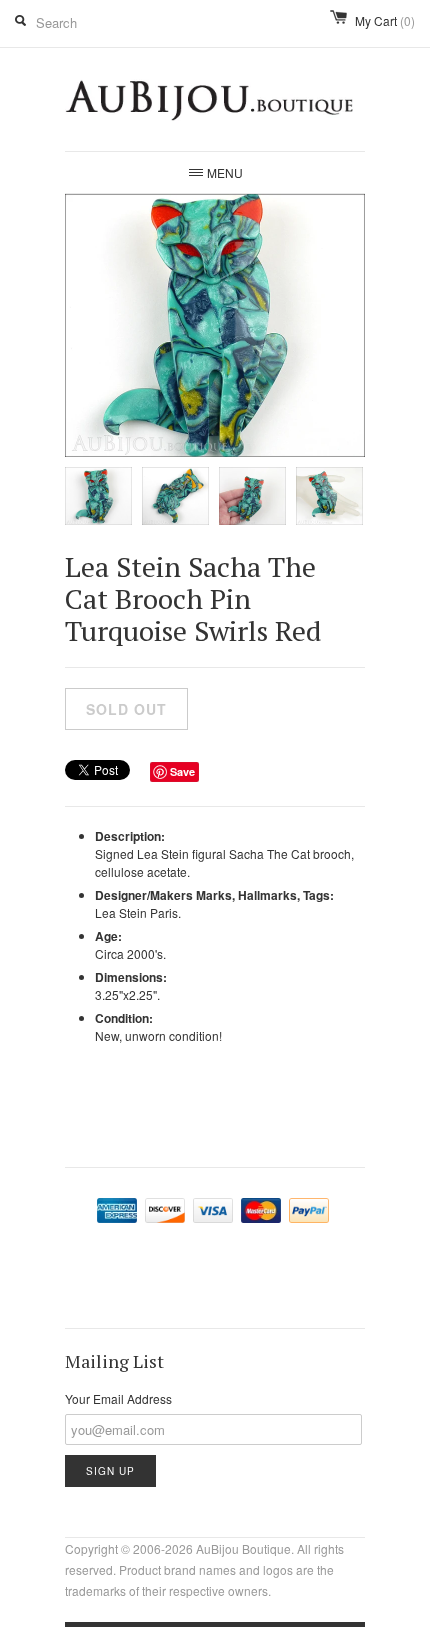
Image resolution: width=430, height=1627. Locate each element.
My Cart (385, 20)
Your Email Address (118, 1398)
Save (182, 771)
